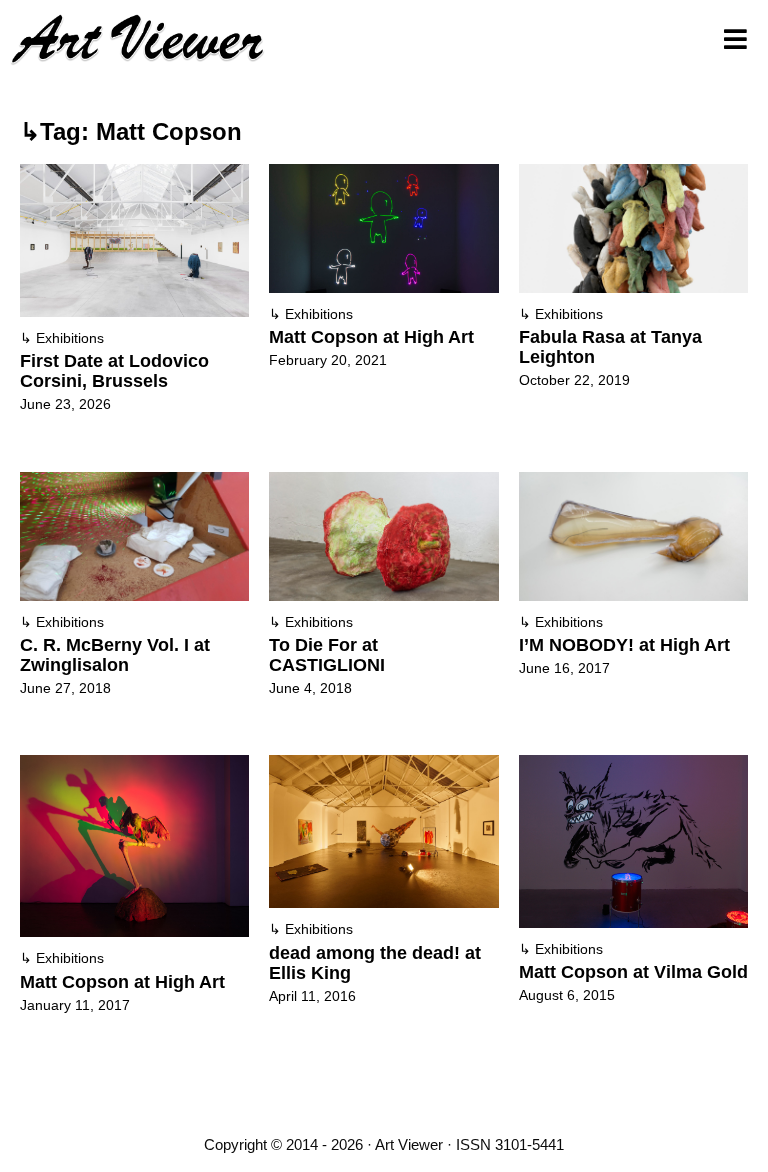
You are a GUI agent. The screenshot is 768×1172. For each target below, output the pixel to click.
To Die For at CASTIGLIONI (327, 655)
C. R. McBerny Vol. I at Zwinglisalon (115, 655)
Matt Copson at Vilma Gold (633, 972)
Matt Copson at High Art (371, 337)
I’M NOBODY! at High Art (624, 645)
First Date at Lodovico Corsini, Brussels (114, 371)
